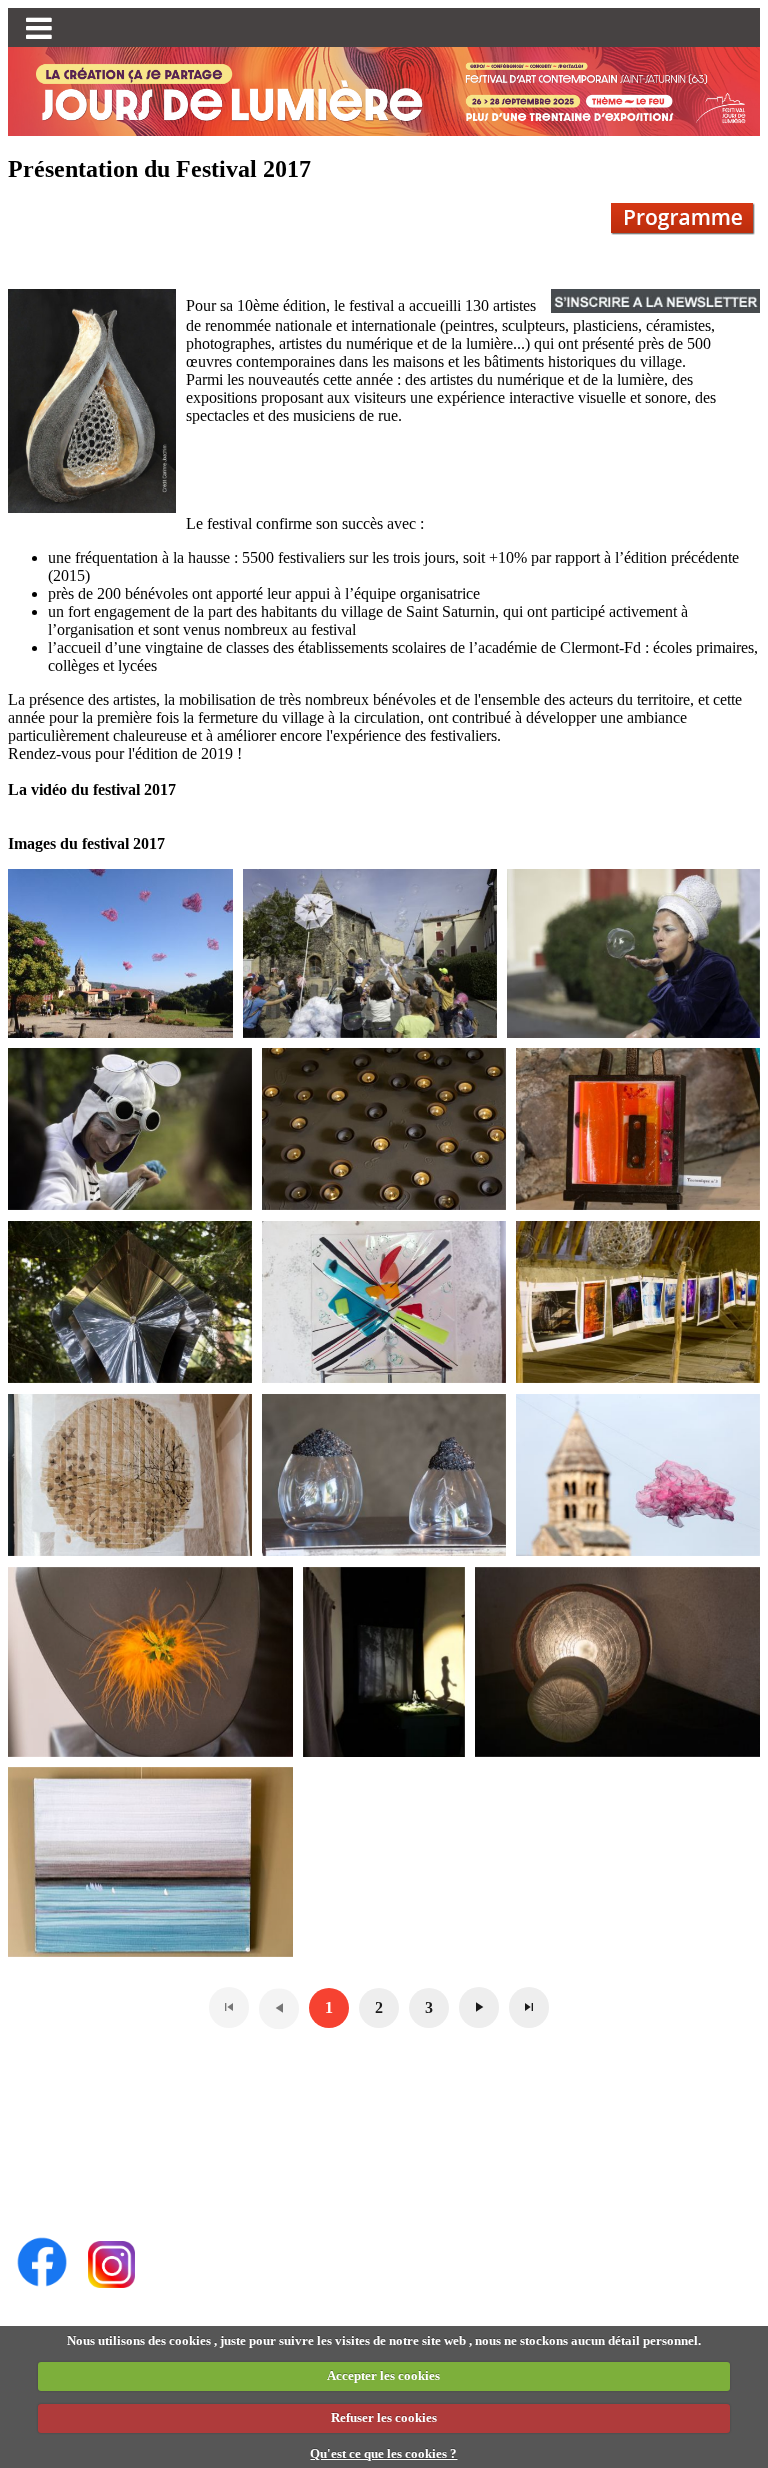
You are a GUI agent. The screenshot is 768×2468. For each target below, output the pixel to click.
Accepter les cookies (383, 2375)
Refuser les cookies (384, 2417)
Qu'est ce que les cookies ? (383, 2453)
